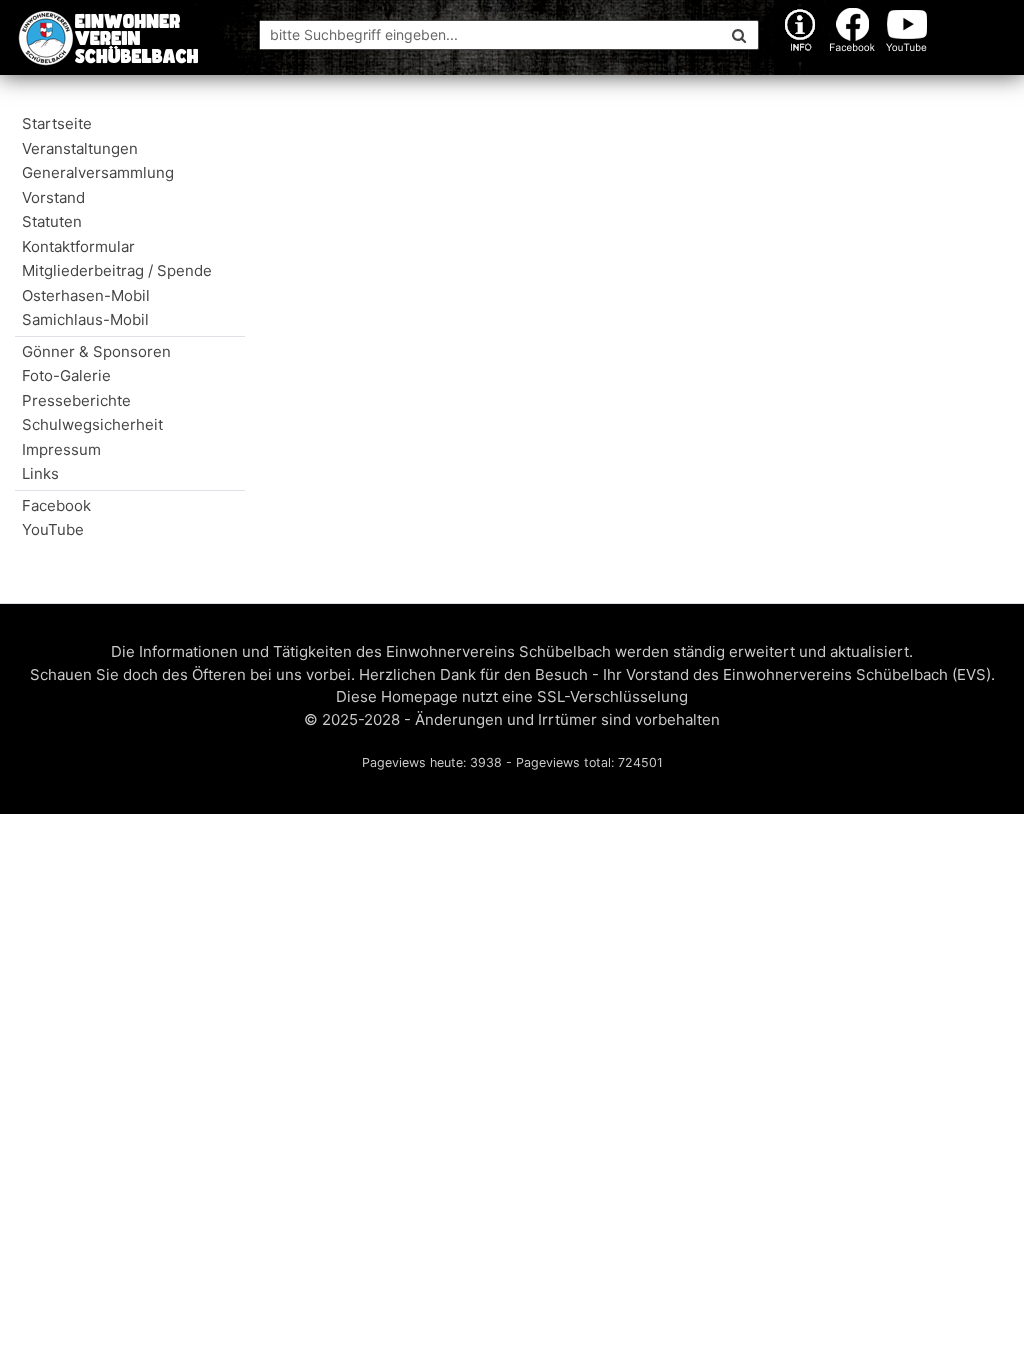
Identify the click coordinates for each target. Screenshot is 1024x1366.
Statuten (52, 221)
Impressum (61, 449)
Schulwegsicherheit (92, 424)
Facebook (56, 505)
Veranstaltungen (80, 148)
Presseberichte (76, 400)
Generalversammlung (98, 172)
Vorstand (53, 197)
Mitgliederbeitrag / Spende (133, 270)
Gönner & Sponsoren (96, 351)
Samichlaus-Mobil (85, 319)
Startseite (57, 123)
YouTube (53, 529)
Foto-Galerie (66, 375)
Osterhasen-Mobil (86, 295)
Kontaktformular (78, 246)
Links (40, 473)
